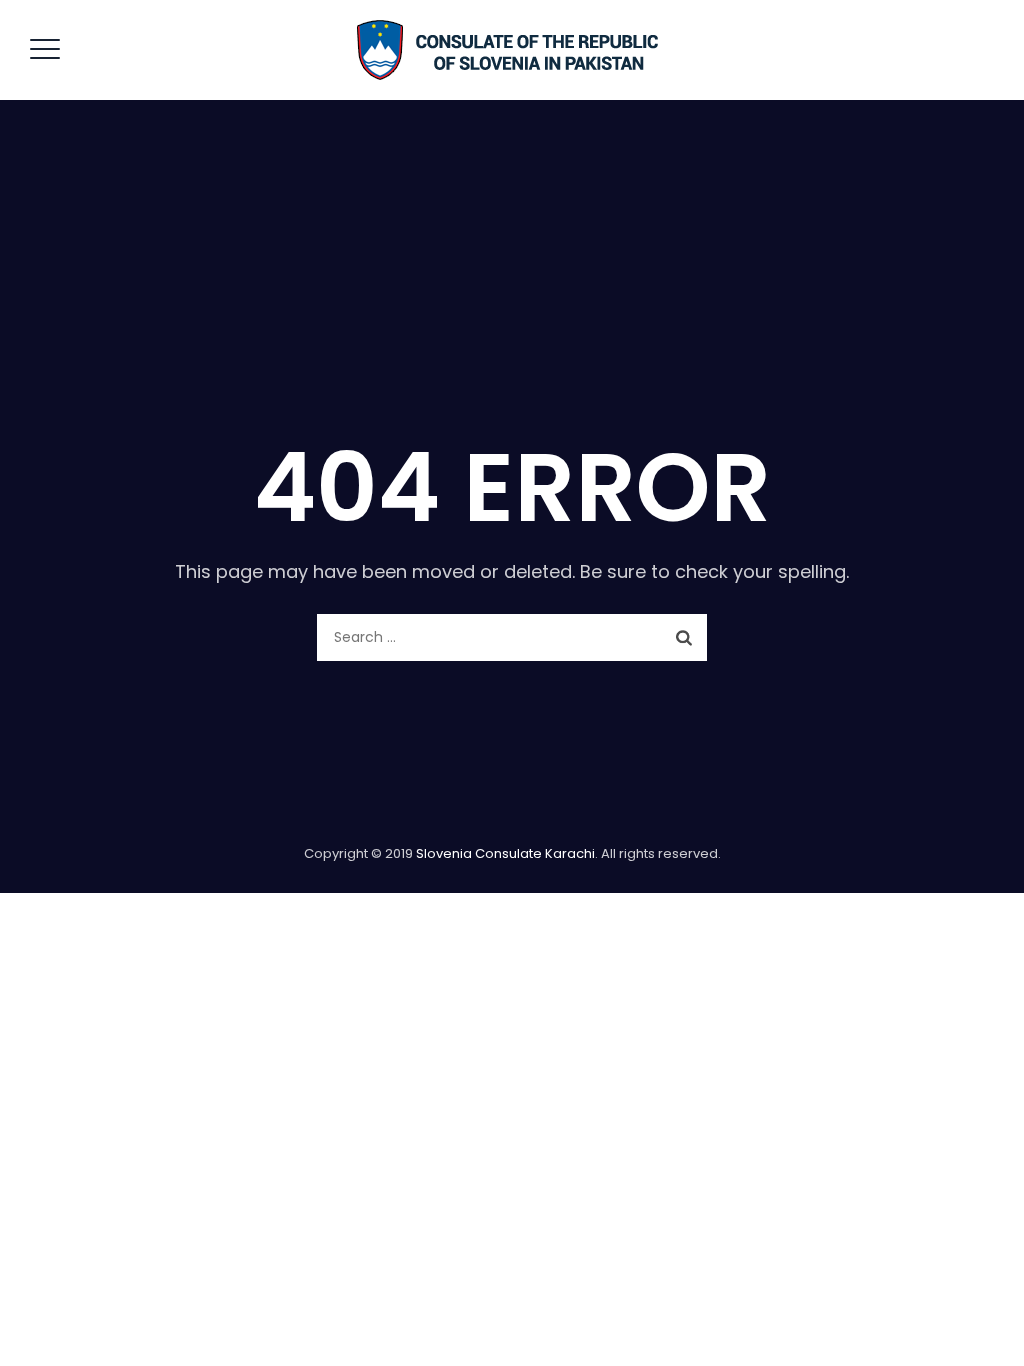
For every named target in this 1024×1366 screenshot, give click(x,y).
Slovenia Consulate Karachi (505, 853)
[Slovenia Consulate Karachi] (509, 50)
